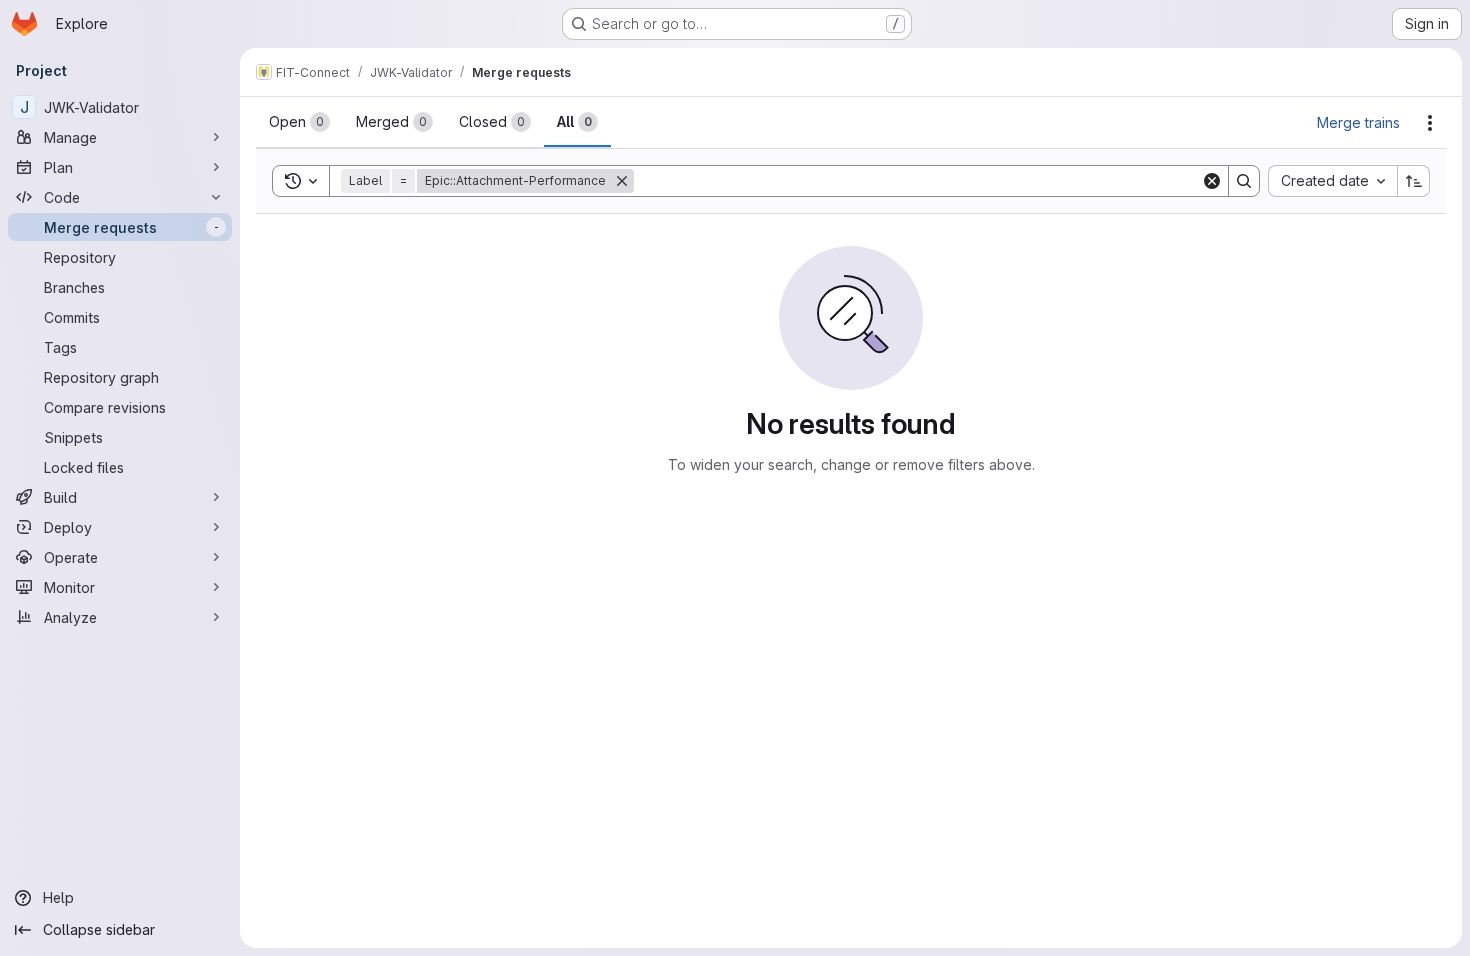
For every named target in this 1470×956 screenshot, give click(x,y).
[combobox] (1332, 181)
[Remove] (622, 181)
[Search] (1244, 181)
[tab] (299, 122)
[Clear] (1212, 181)
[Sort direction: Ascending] (1414, 181)
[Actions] (1430, 123)
